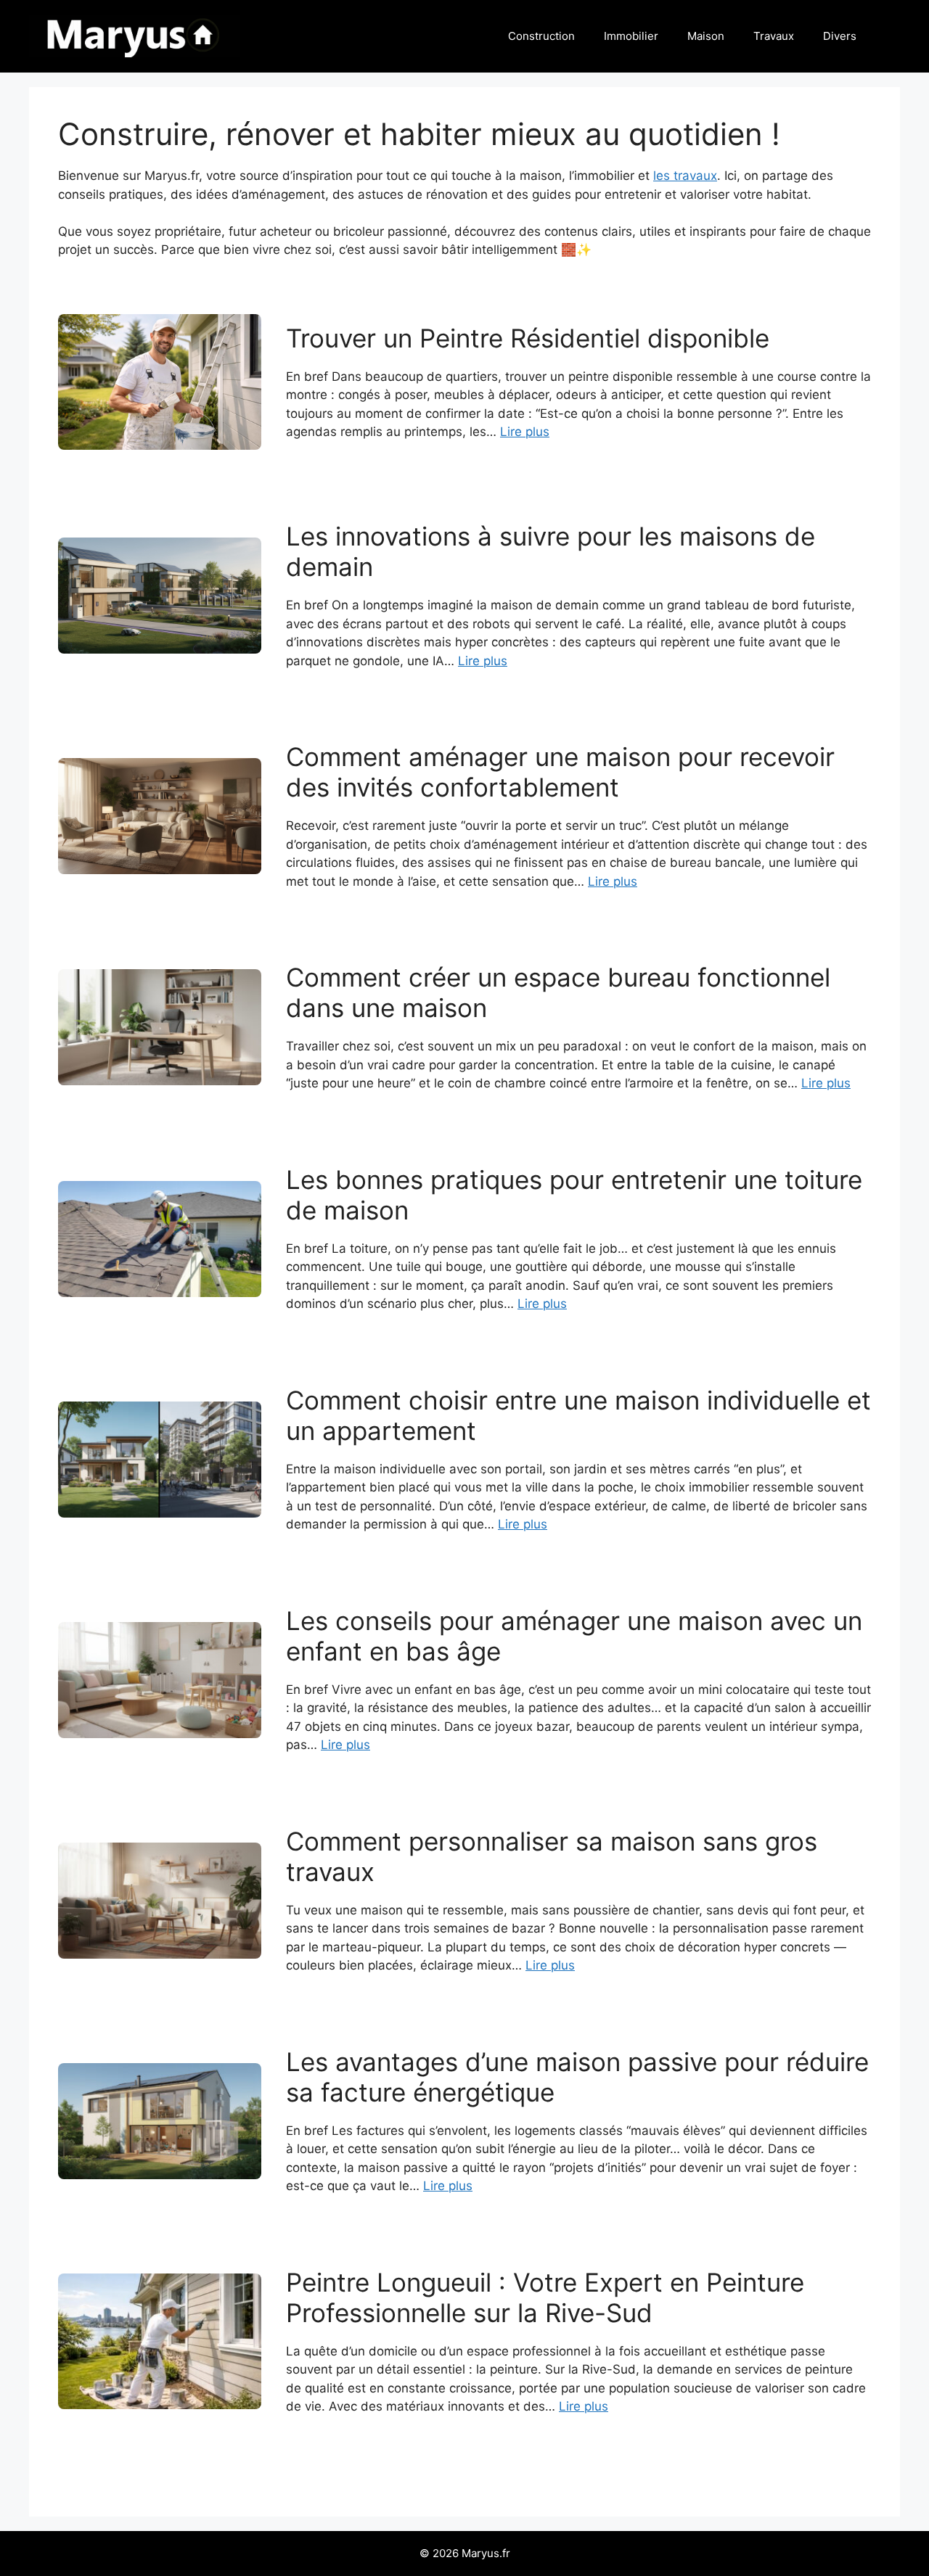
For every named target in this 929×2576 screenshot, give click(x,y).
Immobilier (631, 36)
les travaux (685, 176)
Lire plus (525, 432)
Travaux (774, 36)
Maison (706, 36)
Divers (840, 36)
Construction (541, 36)
